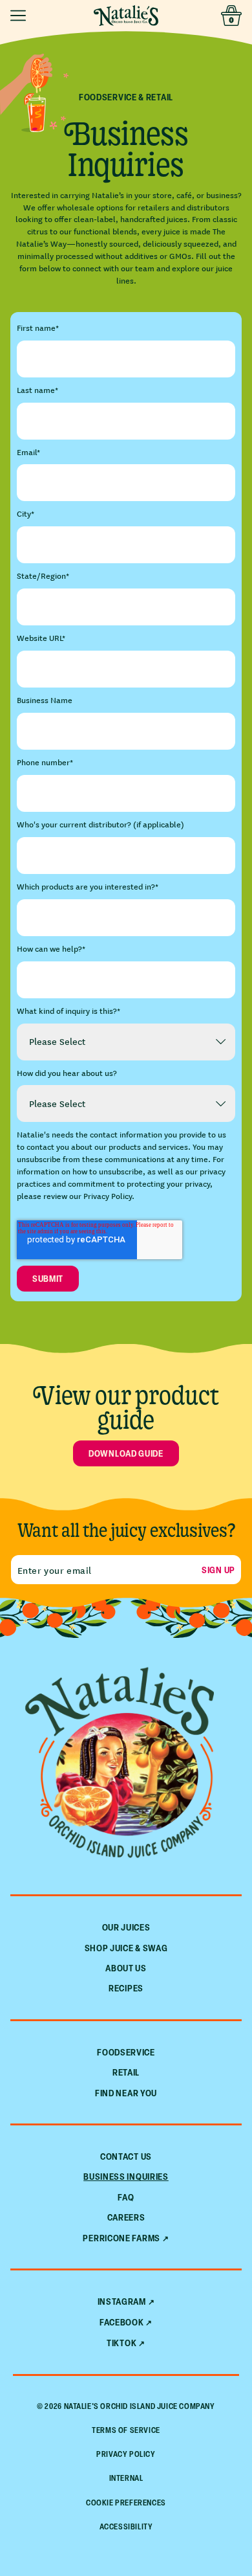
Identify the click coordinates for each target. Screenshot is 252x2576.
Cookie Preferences (126, 2503)
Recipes (126, 1988)
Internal (126, 2478)
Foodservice (126, 2052)
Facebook (122, 2322)
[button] (21, 16)
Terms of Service (126, 2430)
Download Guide (126, 1453)
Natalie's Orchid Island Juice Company (140, 2406)
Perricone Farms (121, 2238)
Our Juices (126, 1927)
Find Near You (126, 2093)
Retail (126, 2072)
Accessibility (126, 2526)
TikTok (121, 2343)
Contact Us (126, 2156)
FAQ (126, 2197)
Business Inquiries (126, 2176)
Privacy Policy (126, 2454)
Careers (126, 2217)
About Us (126, 1968)
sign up (218, 1570)
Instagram (122, 2302)
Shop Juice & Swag (126, 1948)
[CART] (231, 16)
